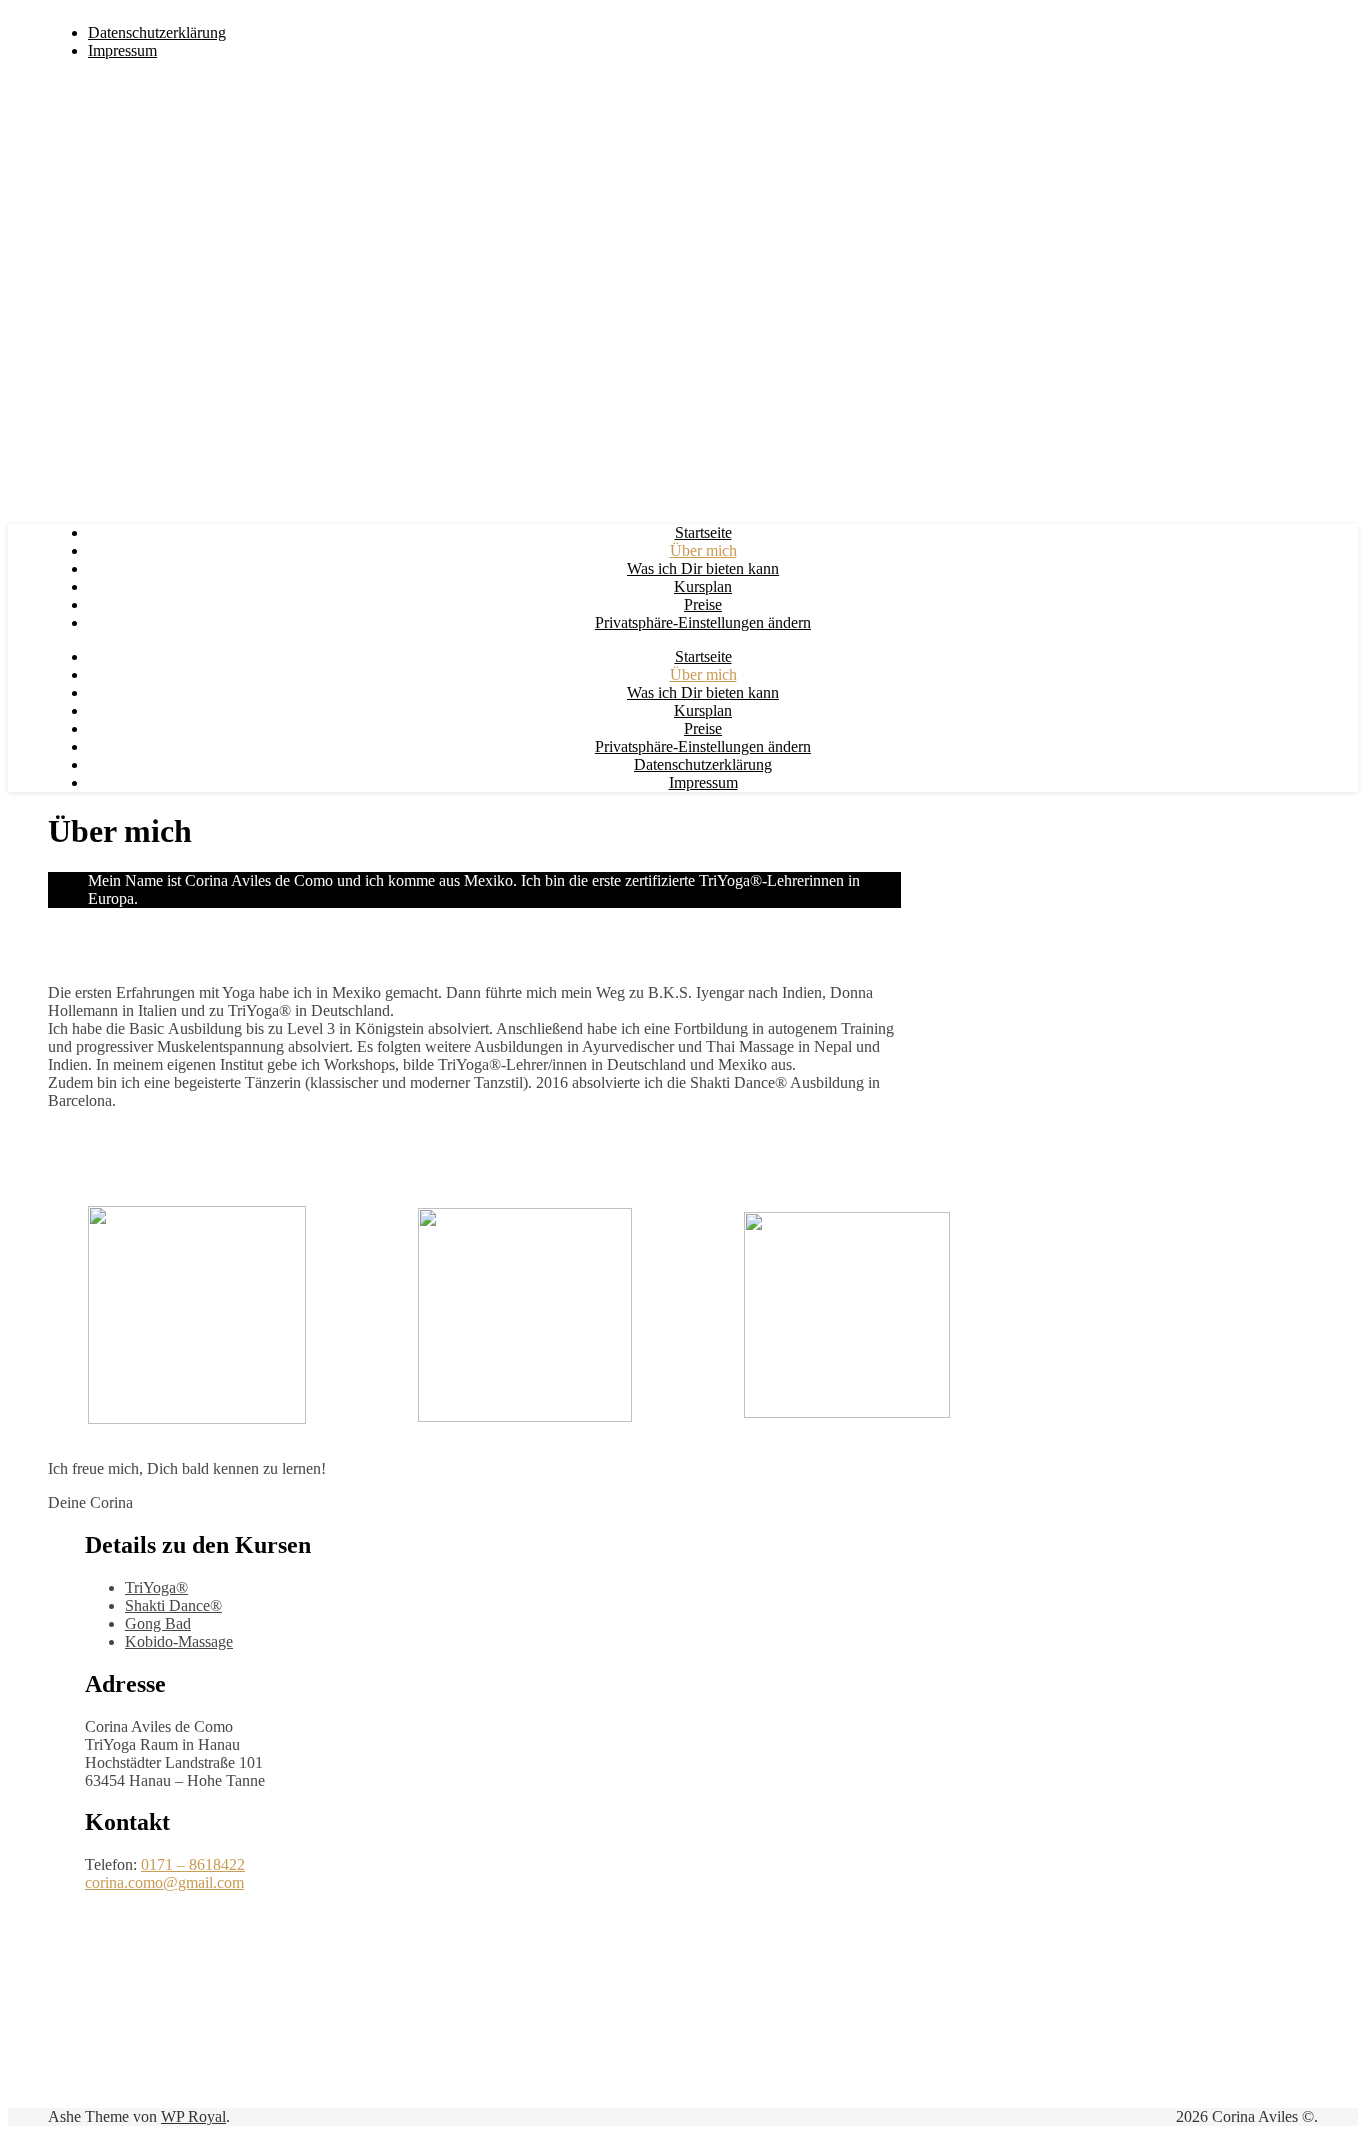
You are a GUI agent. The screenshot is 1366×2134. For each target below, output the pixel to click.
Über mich (703, 550)
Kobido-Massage (179, 1641)
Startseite (703, 532)
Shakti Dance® (173, 1605)
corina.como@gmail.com (164, 1882)
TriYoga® (156, 1587)
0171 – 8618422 (193, 1864)
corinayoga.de (270, 16)
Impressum (122, 50)
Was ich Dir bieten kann (703, 568)
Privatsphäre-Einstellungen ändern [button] (703, 622)
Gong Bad (158, 1623)
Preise (703, 604)
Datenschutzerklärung (157, 32)
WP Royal (193, 2116)
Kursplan (703, 586)
